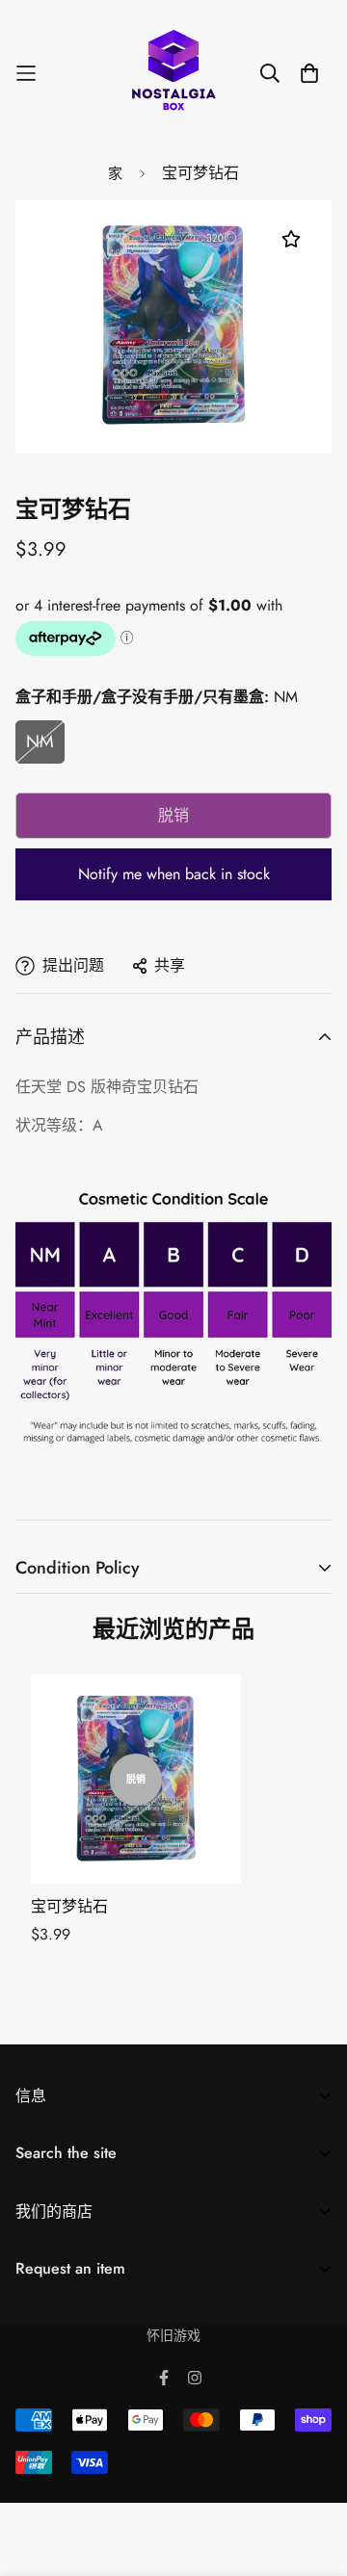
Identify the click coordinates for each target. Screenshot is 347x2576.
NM (40, 742)
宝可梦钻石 (69, 1906)
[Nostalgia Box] (173, 73)
